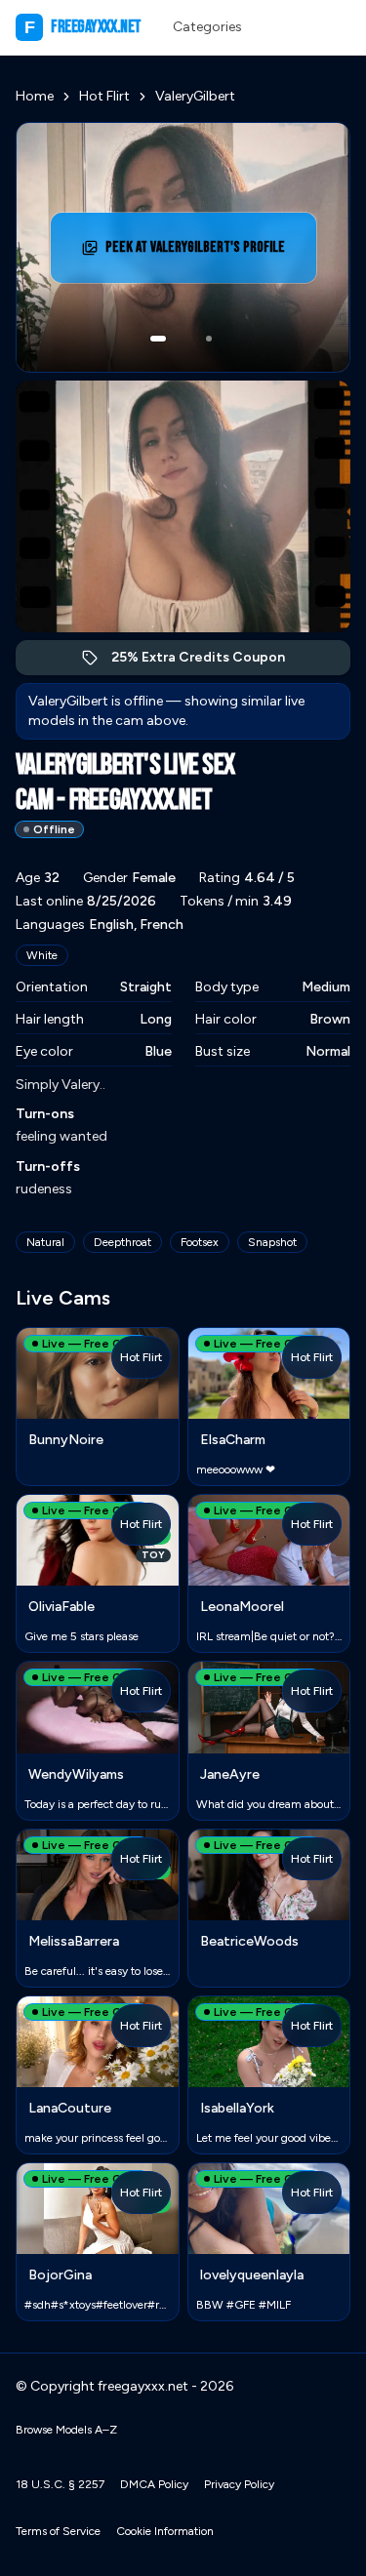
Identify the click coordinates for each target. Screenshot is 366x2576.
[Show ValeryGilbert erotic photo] (158, 339)
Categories (207, 27)
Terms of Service (58, 2531)
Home (35, 96)
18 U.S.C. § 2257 (60, 2484)
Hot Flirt (104, 96)
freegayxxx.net (83, 27)
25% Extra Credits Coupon (208, 662)
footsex (200, 1242)
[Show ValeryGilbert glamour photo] (209, 339)
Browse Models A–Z (66, 2430)
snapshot (272, 1242)
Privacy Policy (239, 2484)
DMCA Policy (154, 2484)
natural (45, 1242)
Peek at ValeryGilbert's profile (196, 253)
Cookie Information (165, 2531)
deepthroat (122, 1242)
